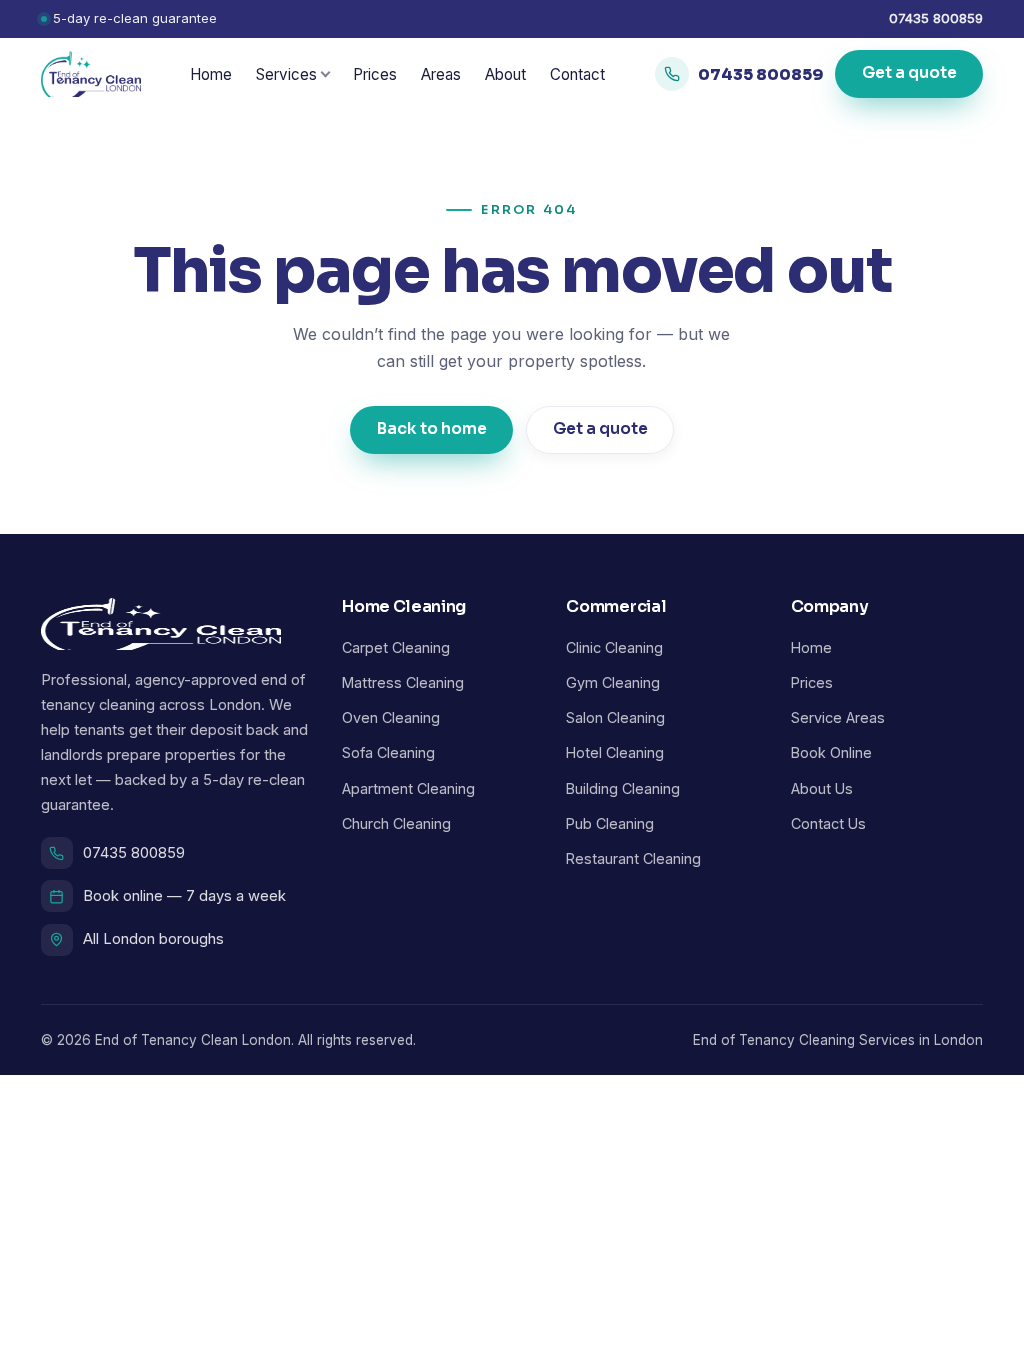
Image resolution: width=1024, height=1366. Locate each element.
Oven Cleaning (391, 717)
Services (286, 74)
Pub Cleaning (610, 823)
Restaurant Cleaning (633, 858)
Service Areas (838, 717)
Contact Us (828, 823)
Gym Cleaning (613, 682)
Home (211, 74)
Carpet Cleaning (396, 647)
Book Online (831, 752)
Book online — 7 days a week (184, 896)
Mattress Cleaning (403, 682)
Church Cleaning (396, 823)
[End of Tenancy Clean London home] (91, 74)
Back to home (432, 429)
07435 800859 (936, 18)
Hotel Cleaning (615, 752)
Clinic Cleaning (614, 647)
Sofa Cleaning (388, 752)
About (505, 74)
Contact (577, 74)
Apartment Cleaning (408, 788)
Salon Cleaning (615, 717)
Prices (375, 74)
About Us (822, 788)
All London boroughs (153, 939)
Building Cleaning (623, 788)
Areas (441, 74)
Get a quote (908, 74)
